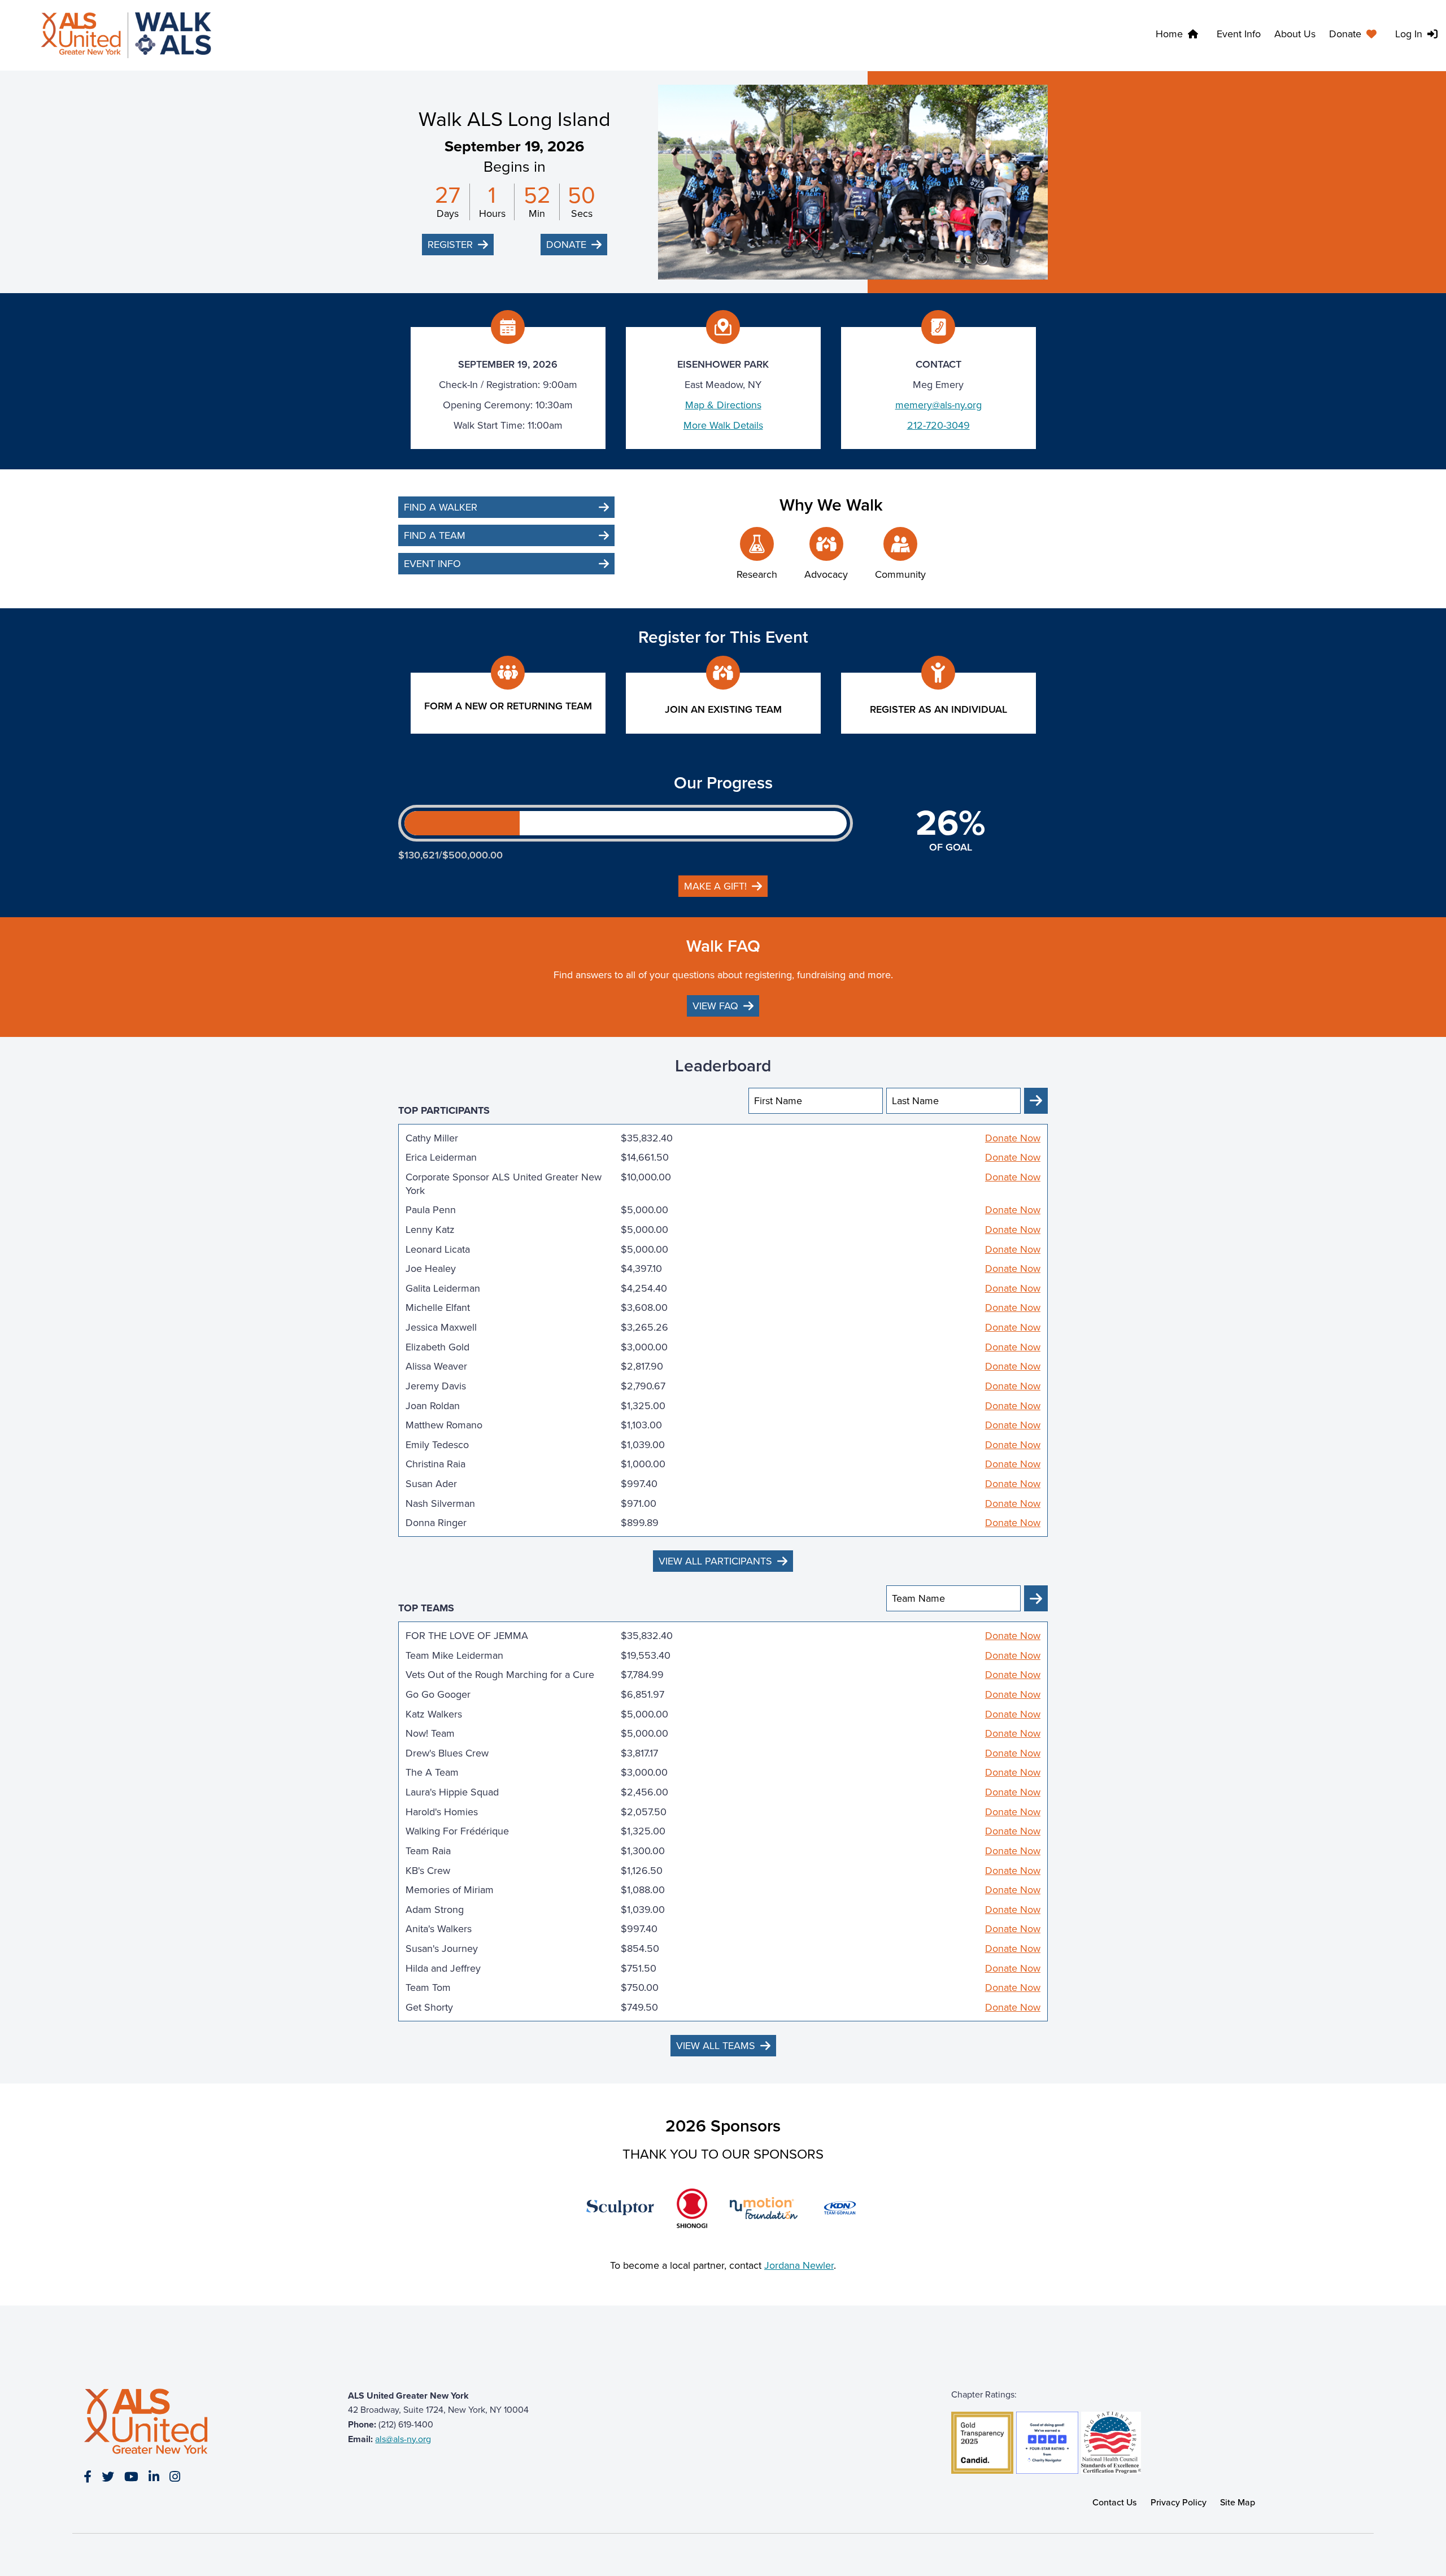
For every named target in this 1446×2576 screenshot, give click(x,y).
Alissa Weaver (436, 1366)
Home (1169, 34)
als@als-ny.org (403, 2439)
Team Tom (428, 1987)
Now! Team (430, 1733)
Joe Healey (431, 1269)
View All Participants (715, 1561)
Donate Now (1013, 1138)
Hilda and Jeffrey (443, 1968)
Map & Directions (723, 405)
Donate (1345, 34)
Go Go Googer (438, 1694)
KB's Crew (428, 1871)
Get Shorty (429, 2007)
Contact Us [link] (1115, 2502)
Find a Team (435, 535)
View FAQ (715, 1006)
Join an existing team (723, 709)
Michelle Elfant (438, 1307)
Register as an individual (938, 709)
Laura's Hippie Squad (452, 1792)
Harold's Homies (442, 1812)
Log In (1409, 34)
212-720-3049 (938, 425)
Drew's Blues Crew (447, 1753)
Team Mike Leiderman (454, 1655)
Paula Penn (431, 1210)
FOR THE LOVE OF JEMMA (467, 1636)
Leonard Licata (438, 1249)
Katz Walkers (434, 1714)
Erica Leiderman (441, 1157)
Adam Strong (435, 1910)
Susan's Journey (442, 1949)
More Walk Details (723, 425)
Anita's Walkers (439, 1929)
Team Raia (428, 1851)
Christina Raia (435, 1464)
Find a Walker (441, 507)
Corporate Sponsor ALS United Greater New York (504, 1184)
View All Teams (716, 2046)
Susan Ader (431, 1484)
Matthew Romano (444, 1425)
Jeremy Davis (436, 1386)
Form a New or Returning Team (508, 706)
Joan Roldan (433, 1406)
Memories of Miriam (450, 1890)
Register (450, 245)
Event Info (1239, 34)
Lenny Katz (430, 1230)
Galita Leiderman (443, 1288)
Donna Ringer (436, 1523)
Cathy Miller (432, 1138)
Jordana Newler (799, 2265)
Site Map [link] (1238, 2502)
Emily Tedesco (437, 1445)
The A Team (432, 1772)
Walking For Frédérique (457, 1831)
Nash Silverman (440, 1503)
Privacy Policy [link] (1179, 2502)
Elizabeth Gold (437, 1347)
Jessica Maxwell (441, 1327)
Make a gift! (715, 886)
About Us (1295, 34)
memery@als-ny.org (938, 405)
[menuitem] (1355, 36)
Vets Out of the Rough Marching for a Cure (500, 1675)
